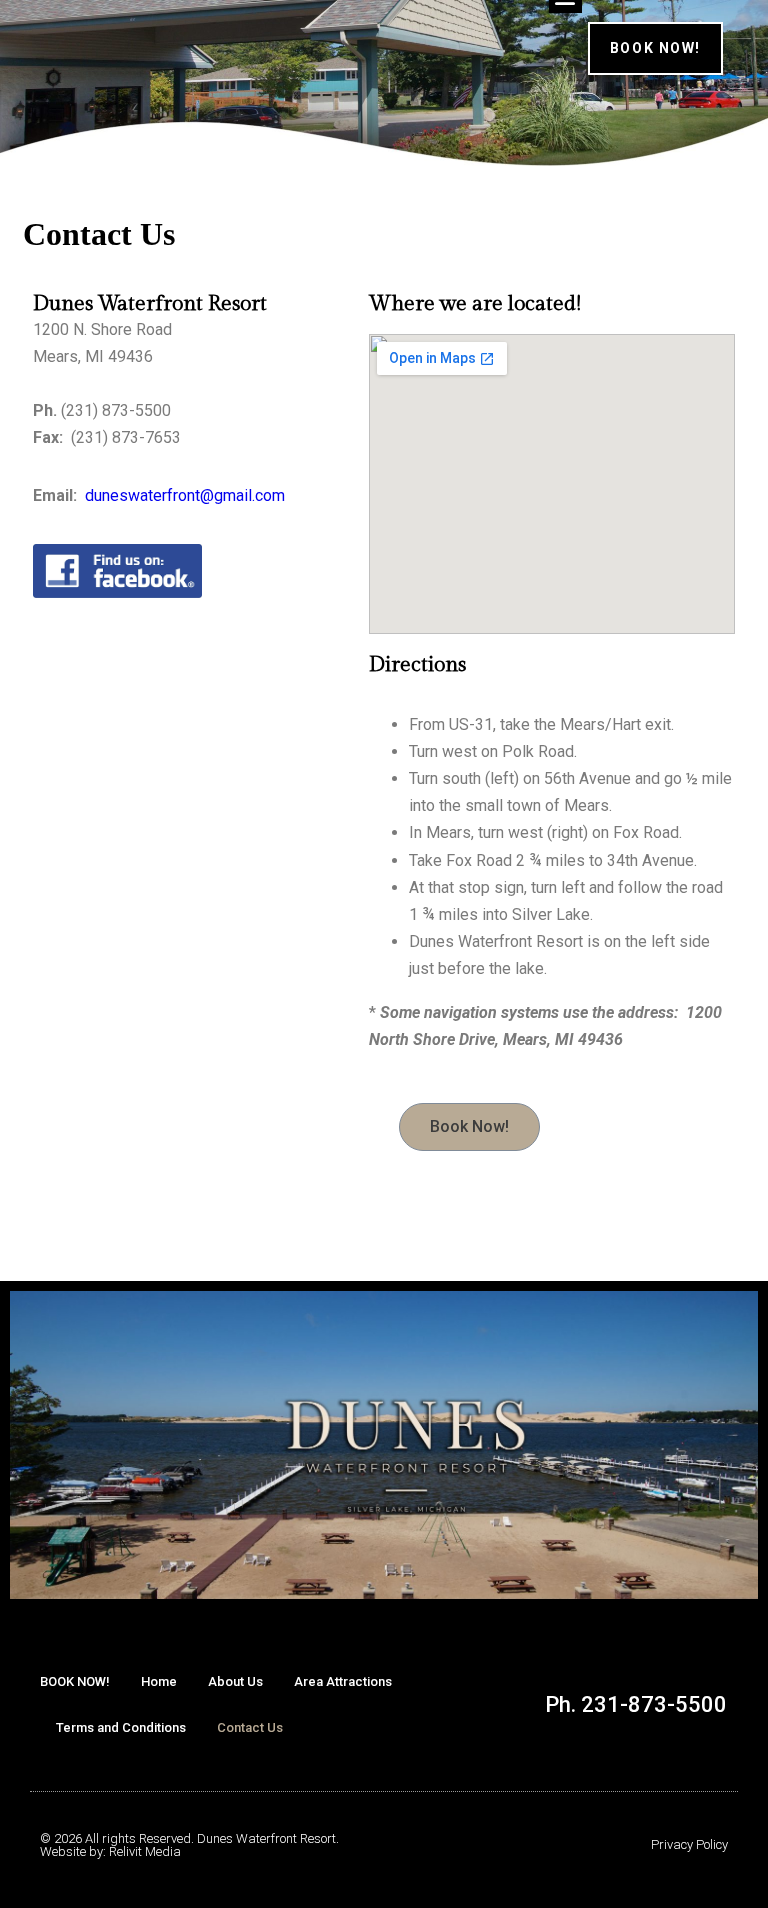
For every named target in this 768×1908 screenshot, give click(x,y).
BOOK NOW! (75, 1681)
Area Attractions (343, 1681)
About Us (235, 1681)
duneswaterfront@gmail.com (185, 495)
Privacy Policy (689, 1844)
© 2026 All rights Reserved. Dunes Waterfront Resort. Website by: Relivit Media (189, 1845)
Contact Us (250, 1727)
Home (159, 1681)
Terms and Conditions (121, 1727)
